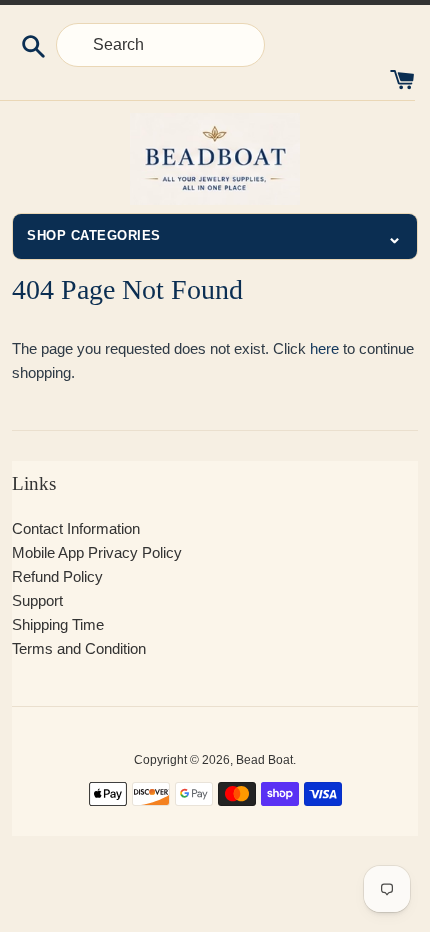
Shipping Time (58, 624)
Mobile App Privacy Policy (97, 552)
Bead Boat (264, 760)
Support (37, 600)
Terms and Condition (79, 648)
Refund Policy (57, 576)
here (324, 348)
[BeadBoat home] (215, 159)
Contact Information (76, 528)
